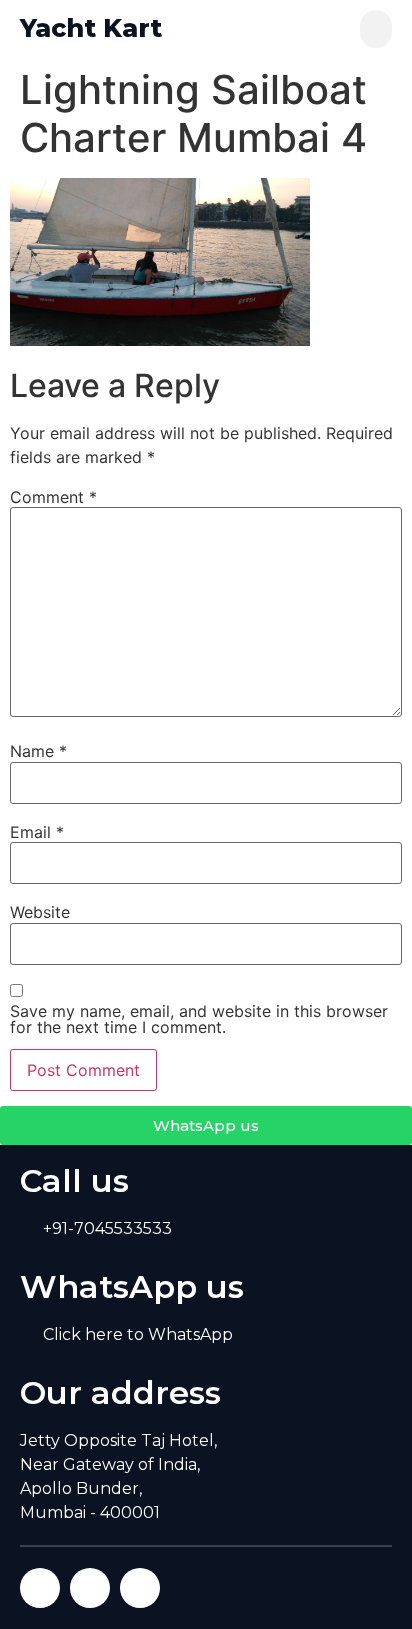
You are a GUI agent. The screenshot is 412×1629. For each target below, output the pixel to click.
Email (37, 832)
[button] (376, 29)
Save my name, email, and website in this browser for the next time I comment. (199, 1019)
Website (40, 912)
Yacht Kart (91, 28)
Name (38, 751)
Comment (53, 497)
